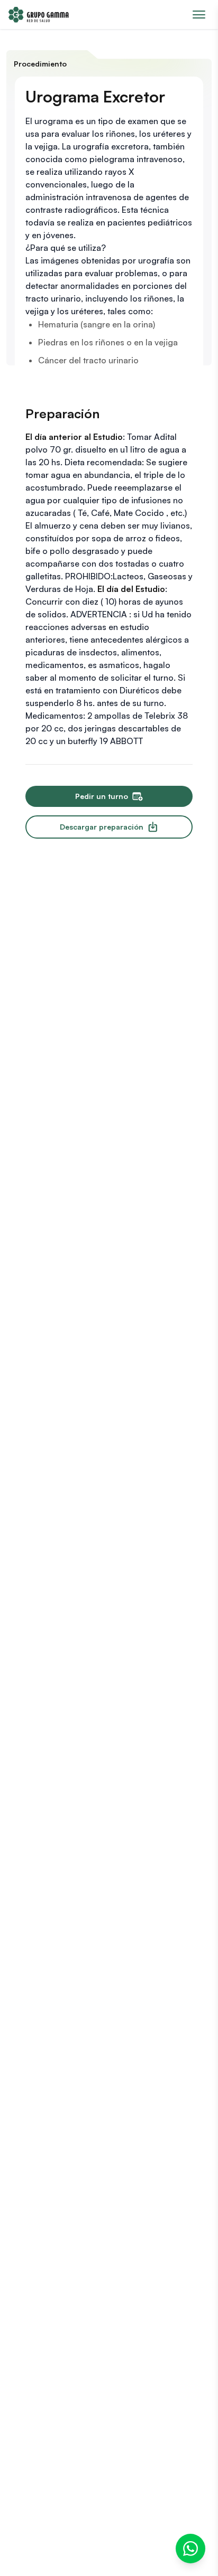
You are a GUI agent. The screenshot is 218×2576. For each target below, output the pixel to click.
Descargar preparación (102, 827)
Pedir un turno (102, 796)
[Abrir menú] (199, 15)
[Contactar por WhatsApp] (190, 2549)
